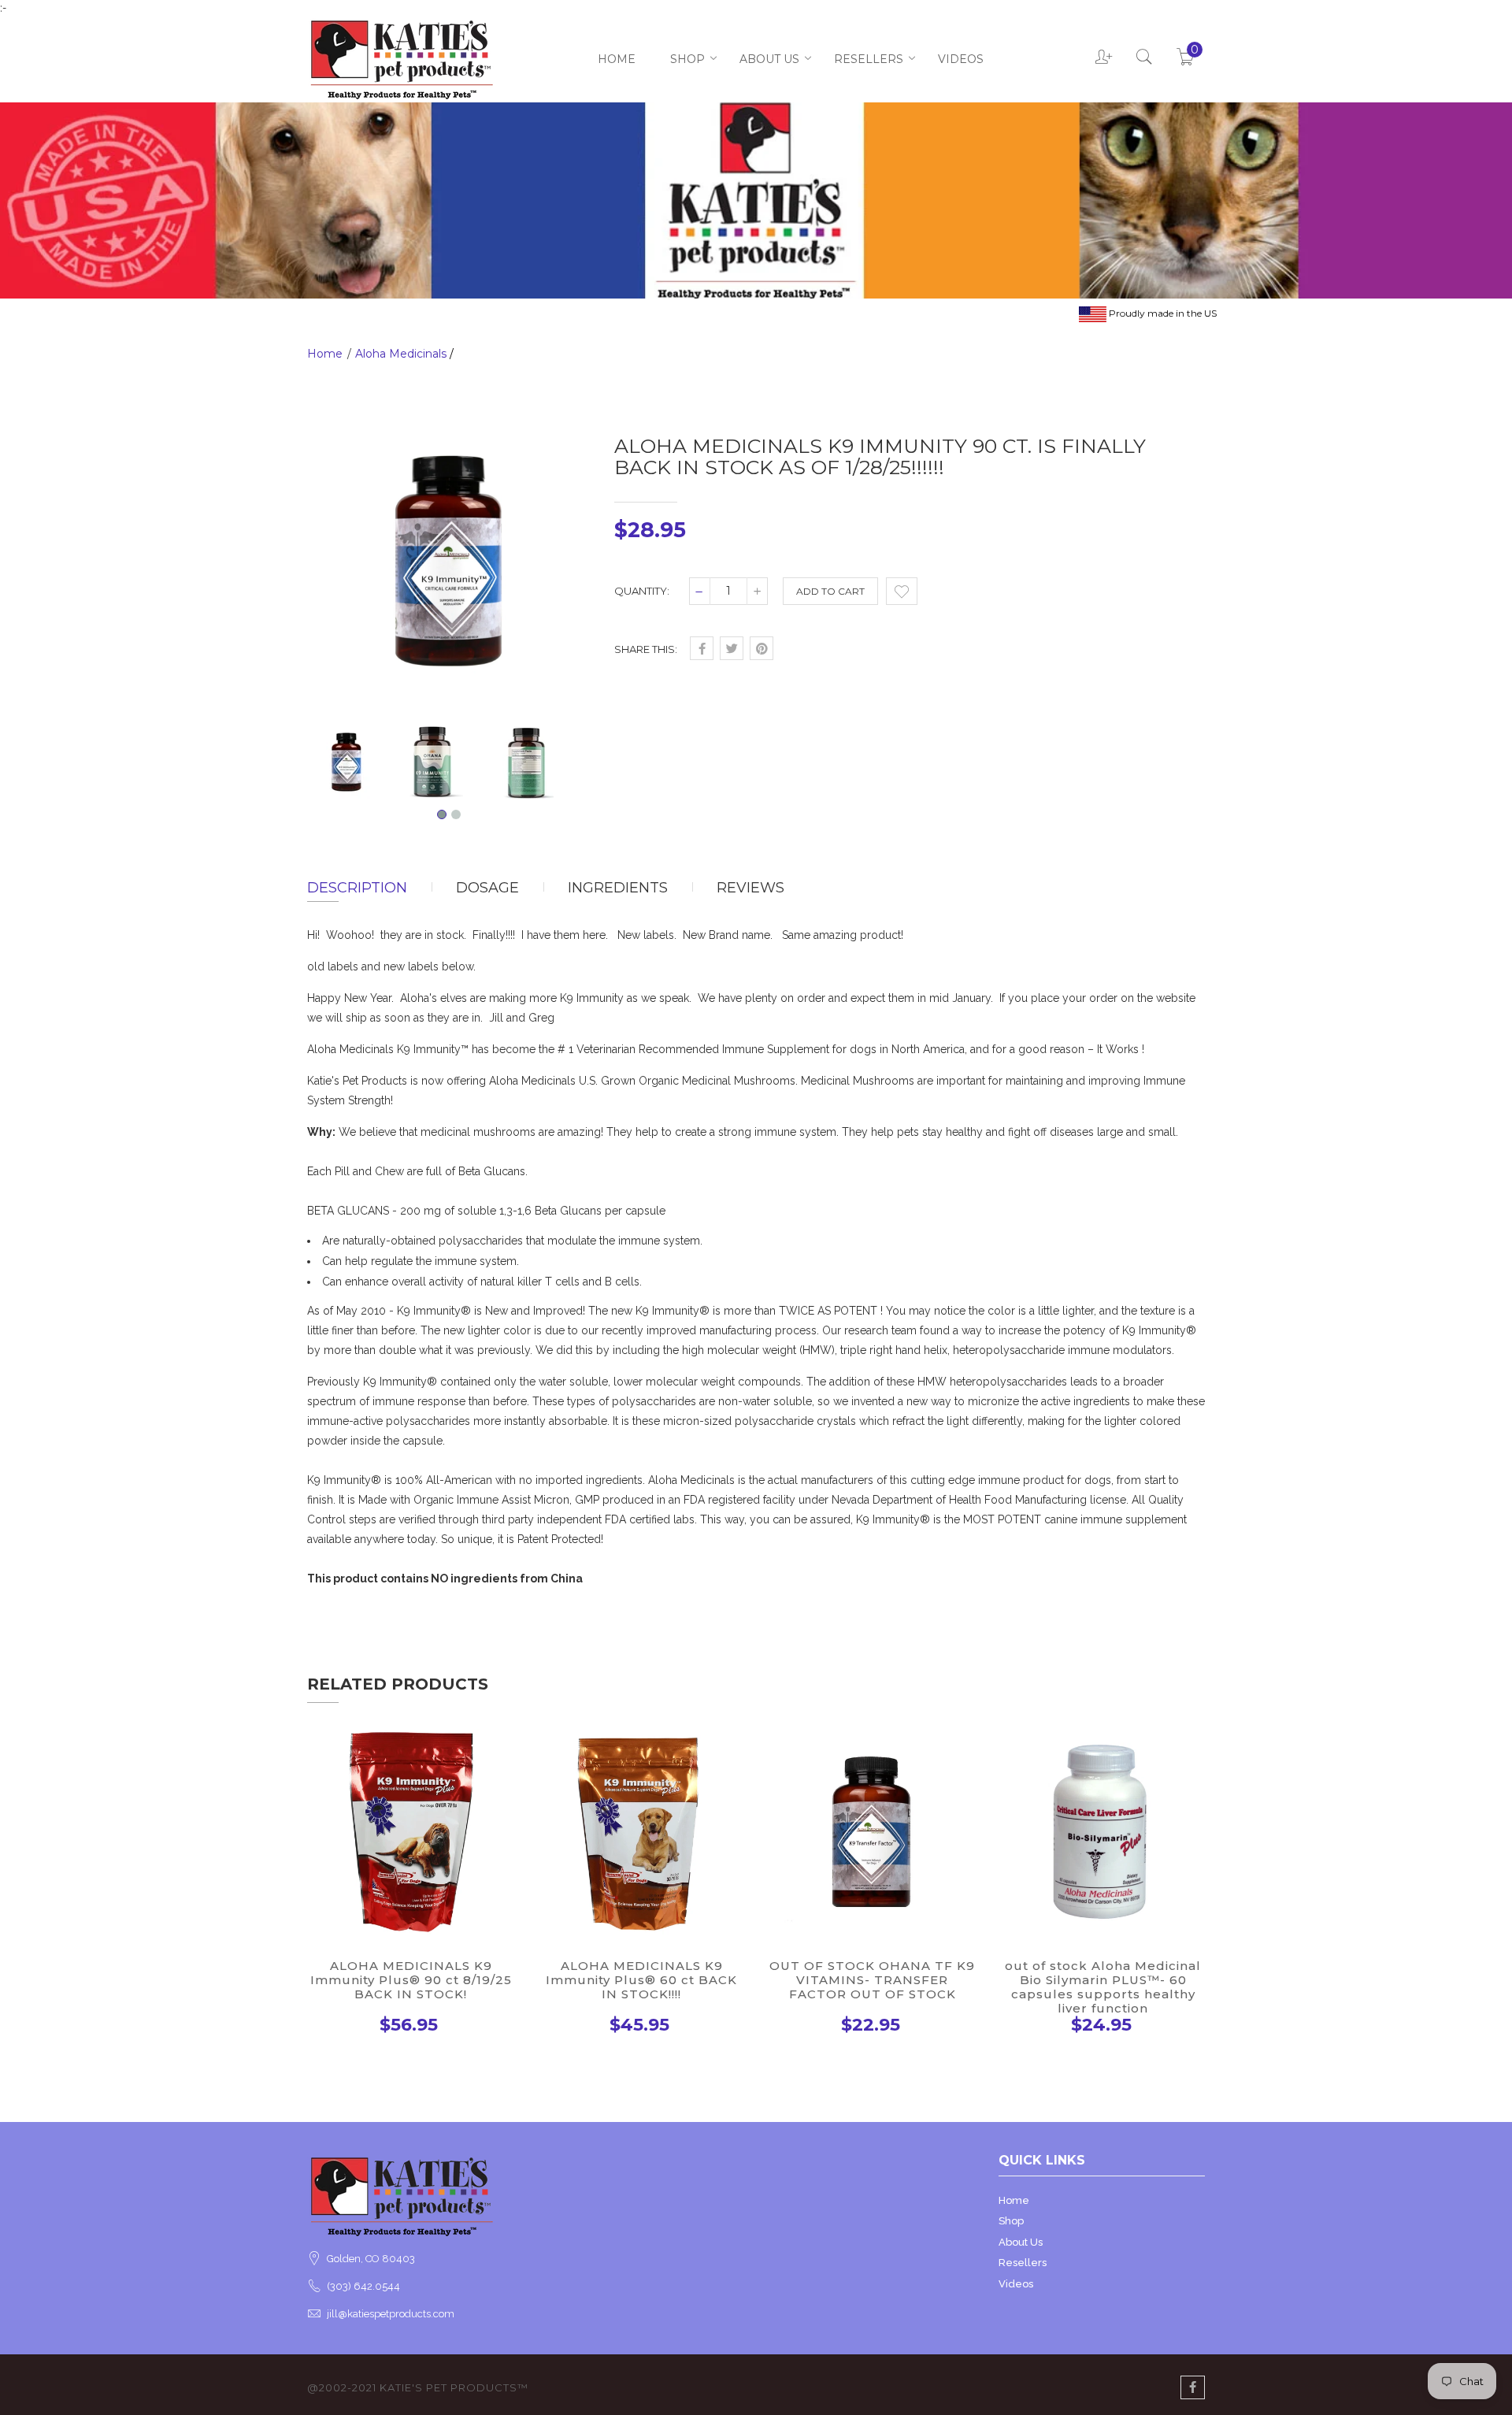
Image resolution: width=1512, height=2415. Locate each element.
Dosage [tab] (487, 888)
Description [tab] (357, 888)
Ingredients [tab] (618, 888)
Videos (961, 59)
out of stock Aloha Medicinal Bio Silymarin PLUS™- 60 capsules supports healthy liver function (1103, 1987)
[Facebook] (1193, 2387)
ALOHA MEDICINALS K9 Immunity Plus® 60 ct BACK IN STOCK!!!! (641, 1980)
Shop (687, 59)
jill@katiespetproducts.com (391, 2314)
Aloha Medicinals (401, 354)
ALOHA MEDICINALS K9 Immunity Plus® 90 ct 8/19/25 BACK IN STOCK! (411, 1980)
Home (617, 59)
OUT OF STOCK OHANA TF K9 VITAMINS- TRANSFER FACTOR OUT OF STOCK (872, 1980)
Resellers (869, 59)
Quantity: (642, 591)
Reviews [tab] (750, 888)
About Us (769, 59)
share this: (646, 649)
